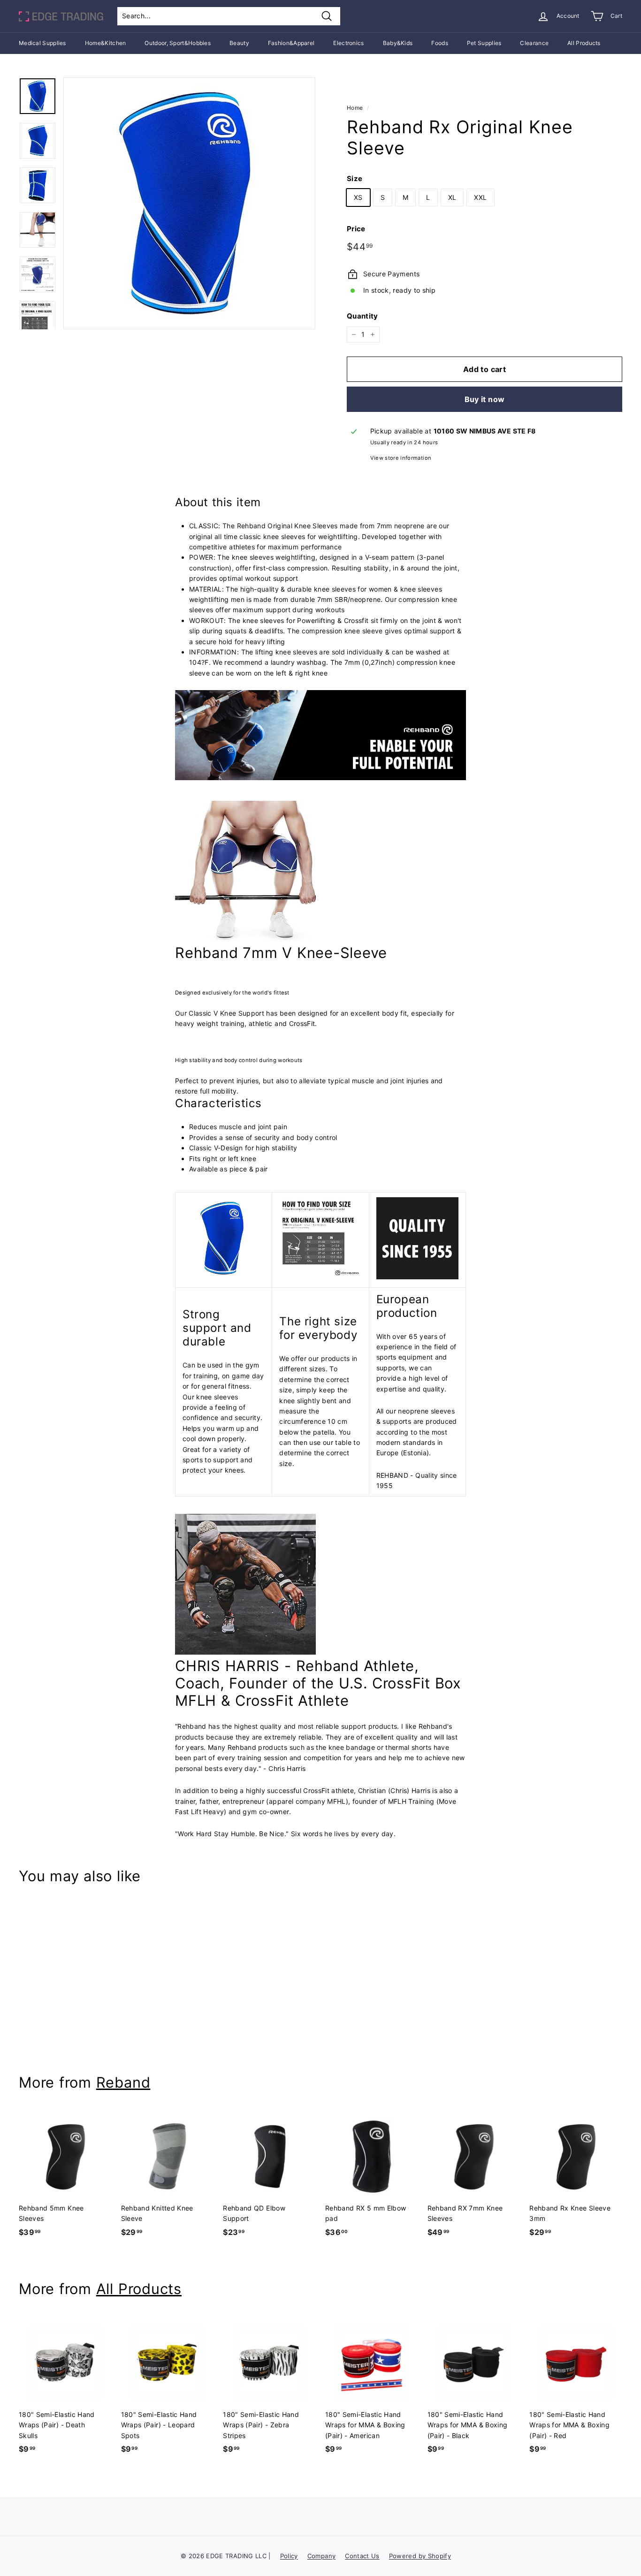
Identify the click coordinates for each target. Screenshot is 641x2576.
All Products (584, 43)
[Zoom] (189, 203)
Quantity (362, 316)
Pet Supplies (484, 43)
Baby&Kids (398, 43)
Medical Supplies (42, 43)
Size (355, 179)
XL (452, 197)
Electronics (348, 43)
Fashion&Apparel (291, 43)
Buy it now (485, 399)
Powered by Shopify (420, 2556)
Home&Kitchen (106, 43)
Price (356, 229)
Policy (289, 2556)
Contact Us (362, 2556)
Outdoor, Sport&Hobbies (178, 43)
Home (355, 108)
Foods (440, 43)
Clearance (534, 43)
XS (358, 197)
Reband (123, 2082)
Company (321, 2556)
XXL (480, 197)
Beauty (239, 43)
